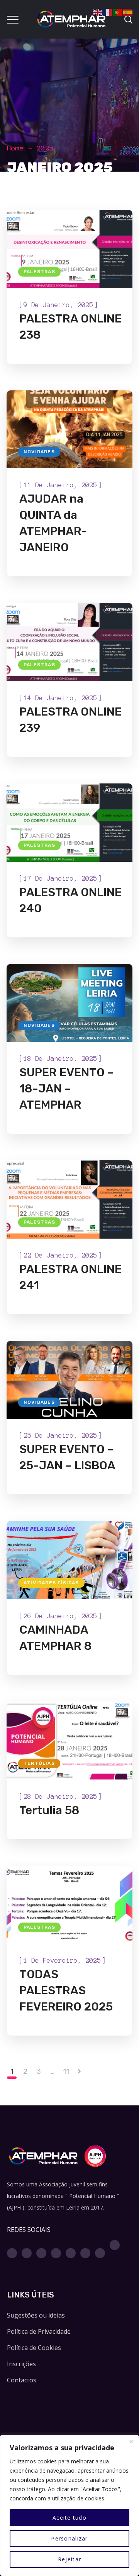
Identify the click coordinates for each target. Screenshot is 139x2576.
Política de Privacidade (39, 2331)
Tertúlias (39, 1763)
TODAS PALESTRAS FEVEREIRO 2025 (66, 1990)
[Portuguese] (118, 12)
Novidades (39, 452)
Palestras (39, 272)
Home (15, 148)
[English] (98, 12)
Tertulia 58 (49, 1810)
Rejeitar (69, 2559)
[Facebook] (12, 2253)
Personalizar (69, 2538)
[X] (41, 2253)
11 (66, 2071)
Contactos (22, 2380)
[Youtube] (56, 2253)
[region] (69, 2505)
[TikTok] (115, 2245)
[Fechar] (131, 2441)
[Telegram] (100, 2253)
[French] (108, 12)
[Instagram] (27, 2253)
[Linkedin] (71, 2253)
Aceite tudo (69, 2518)
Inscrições (21, 2364)
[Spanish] (128, 12)
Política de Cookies (34, 2348)
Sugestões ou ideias (36, 2315)
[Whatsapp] (85, 2253)
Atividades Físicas (51, 1583)
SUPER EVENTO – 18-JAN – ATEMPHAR (67, 1089)
